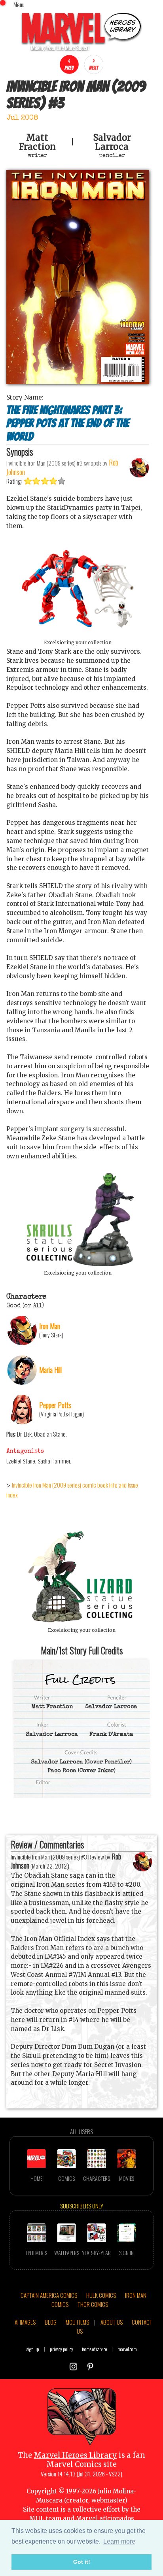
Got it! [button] (82, 2562)
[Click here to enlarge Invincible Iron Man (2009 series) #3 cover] (78, 382)
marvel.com (127, 2349)
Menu (19, 4)
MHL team (45, 2518)
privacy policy (62, 2349)
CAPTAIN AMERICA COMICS (49, 2295)
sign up (33, 2349)
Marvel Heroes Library (75, 2455)
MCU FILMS (77, 2322)
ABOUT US (112, 2322)
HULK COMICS (101, 2295)
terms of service (94, 2349)
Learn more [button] (119, 2541)
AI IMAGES (25, 2322)
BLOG (51, 2322)
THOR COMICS (93, 2304)
